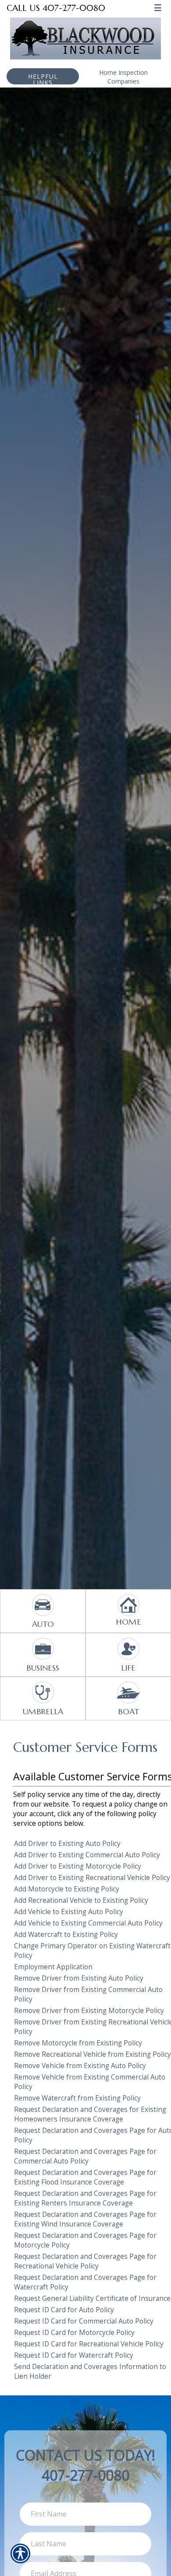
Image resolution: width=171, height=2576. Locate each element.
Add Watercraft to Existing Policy (66, 1935)
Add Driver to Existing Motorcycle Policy (78, 1866)
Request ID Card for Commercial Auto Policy (84, 2321)
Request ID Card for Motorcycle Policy (74, 2333)
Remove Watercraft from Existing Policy (77, 2098)
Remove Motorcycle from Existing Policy (78, 2043)
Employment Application (53, 1967)
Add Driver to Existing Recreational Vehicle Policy (92, 1878)
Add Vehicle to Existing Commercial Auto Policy (88, 1923)
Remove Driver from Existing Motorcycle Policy (89, 2011)
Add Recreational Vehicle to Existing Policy (81, 1900)
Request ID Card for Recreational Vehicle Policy (89, 2344)
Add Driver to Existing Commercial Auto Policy (87, 1855)
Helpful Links (43, 78)
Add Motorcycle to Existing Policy (67, 1889)
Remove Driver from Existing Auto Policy (79, 1978)
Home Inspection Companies (123, 77)
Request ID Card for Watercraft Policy (74, 2355)
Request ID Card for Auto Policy (64, 2310)
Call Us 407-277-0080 (56, 8)
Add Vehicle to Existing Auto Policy (69, 1912)
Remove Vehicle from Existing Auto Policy (80, 2066)
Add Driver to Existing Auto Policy (67, 1844)
